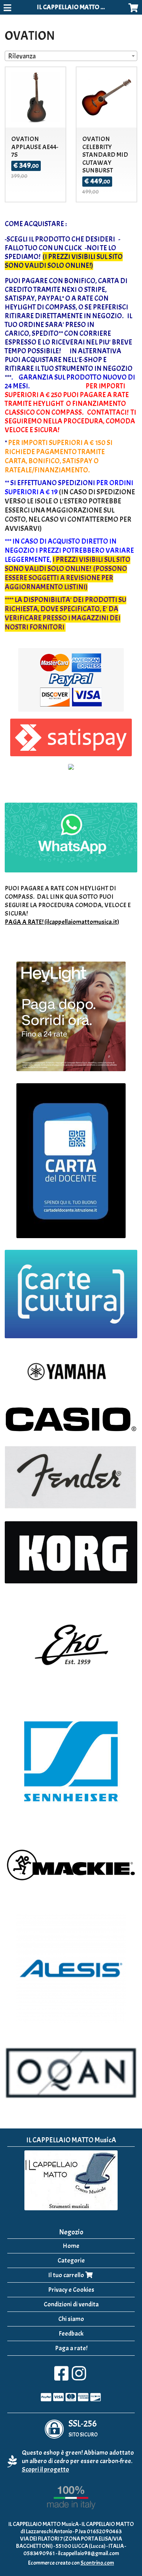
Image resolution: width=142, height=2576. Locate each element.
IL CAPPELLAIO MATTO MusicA (78, 7)
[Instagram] (79, 2377)
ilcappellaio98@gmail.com (88, 2553)
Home (71, 2246)
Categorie (71, 2261)
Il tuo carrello (67, 2275)
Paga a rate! (71, 2348)
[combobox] (71, 56)
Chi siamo (71, 2319)
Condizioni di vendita (71, 2304)
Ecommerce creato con (71, 2563)
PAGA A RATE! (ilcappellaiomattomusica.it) (62, 922)
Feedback (71, 2334)
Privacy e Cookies (71, 2290)
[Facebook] (61, 2377)
